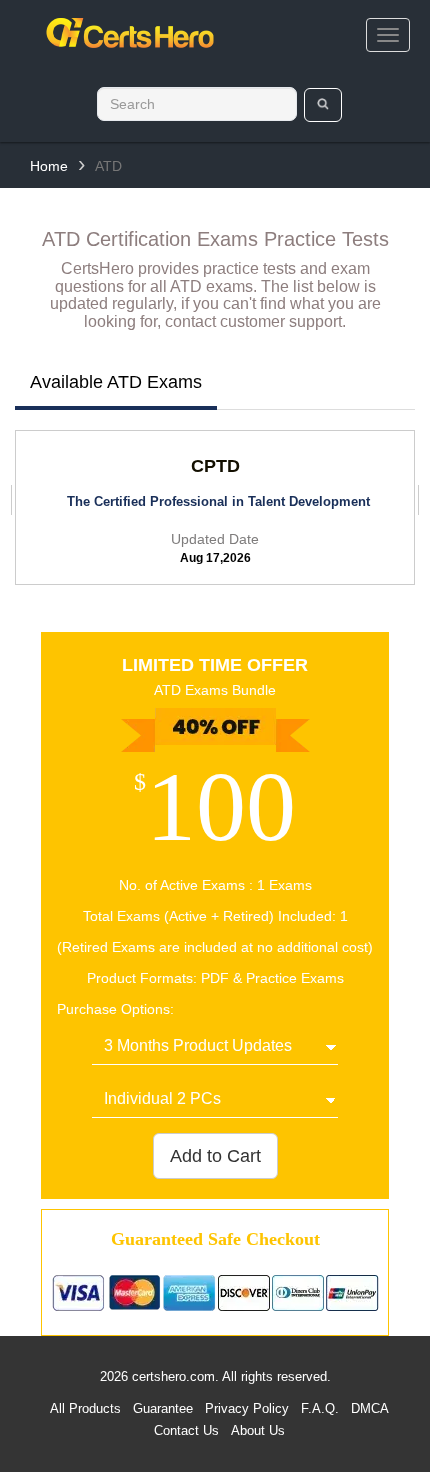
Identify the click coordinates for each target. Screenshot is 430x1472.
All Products (85, 1408)
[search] (323, 105)
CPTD (215, 466)
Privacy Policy (247, 1408)
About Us (258, 1430)
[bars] (388, 35)
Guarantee (163, 1408)
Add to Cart (215, 1156)
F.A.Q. (320, 1408)
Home (49, 166)
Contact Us (186, 1430)
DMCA (370, 1408)
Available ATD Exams (116, 382)
